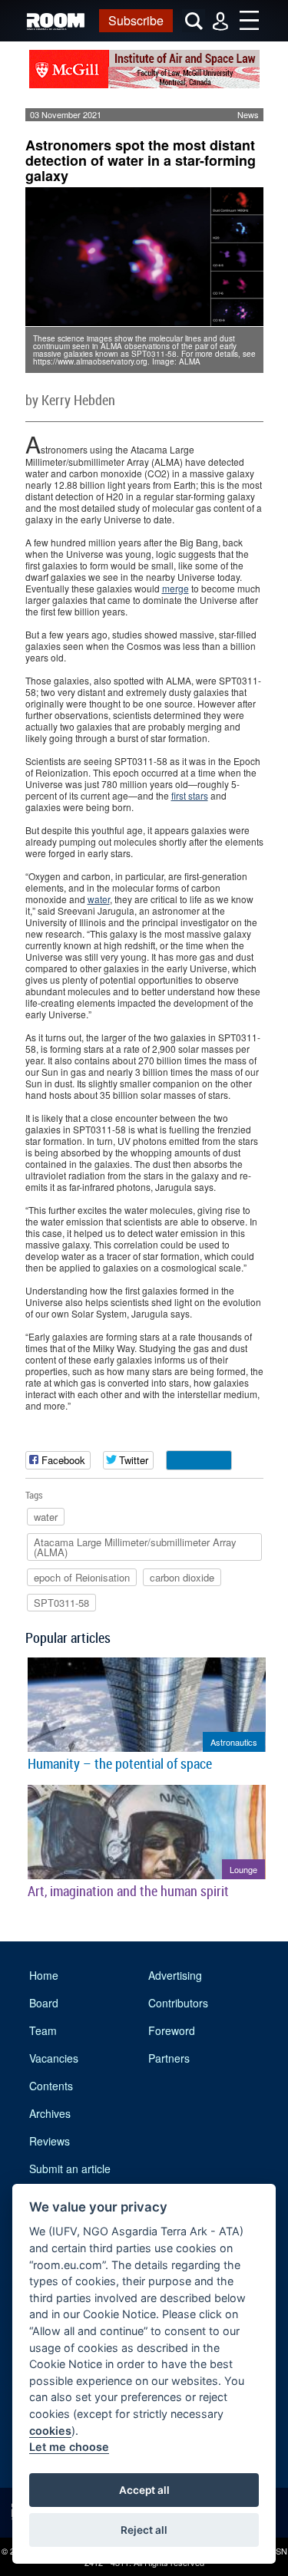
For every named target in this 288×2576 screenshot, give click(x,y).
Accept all (144, 2490)
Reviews (50, 2141)
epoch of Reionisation (82, 1577)
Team (43, 2030)
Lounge (243, 1869)
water (99, 899)
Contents (51, 2086)
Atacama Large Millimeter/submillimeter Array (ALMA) (135, 1547)
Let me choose (69, 2447)
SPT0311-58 (61, 1603)
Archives (50, 2113)
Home (44, 1975)
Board (44, 2003)
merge (175, 588)
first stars (190, 795)
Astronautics (234, 1742)
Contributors (178, 2003)
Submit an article (70, 2169)
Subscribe (136, 20)
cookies (50, 2431)
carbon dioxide (182, 1577)
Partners (169, 2058)
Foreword (172, 2030)
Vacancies (54, 2058)
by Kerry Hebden (70, 400)
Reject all (144, 2530)
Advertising (175, 1975)
